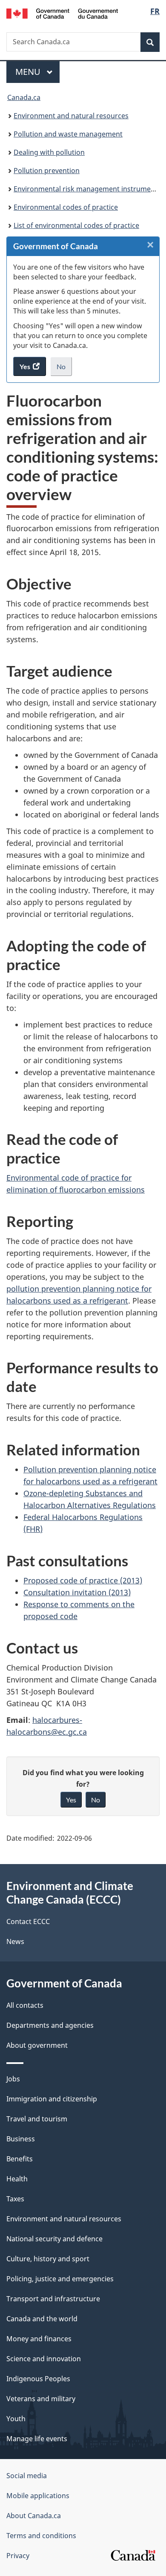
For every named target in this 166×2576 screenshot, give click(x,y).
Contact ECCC (28, 1921)
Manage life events (37, 2439)
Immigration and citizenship (52, 2099)
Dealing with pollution (49, 152)
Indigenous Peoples (38, 2379)
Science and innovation (44, 2359)
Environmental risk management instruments (87, 189)
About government (37, 2045)
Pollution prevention (47, 171)
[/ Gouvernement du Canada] (62, 13)
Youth (16, 2419)
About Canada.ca (34, 2516)
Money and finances (39, 2339)
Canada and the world (42, 2319)
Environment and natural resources (71, 116)
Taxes (15, 2199)
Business (21, 2139)
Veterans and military (41, 2399)
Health (17, 2179)
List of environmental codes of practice (76, 225)
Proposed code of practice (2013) (83, 1580)
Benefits (20, 2159)
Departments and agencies (50, 2025)
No (64, 369)
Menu (29, 72)
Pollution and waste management (68, 134)
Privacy (18, 2556)
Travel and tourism (37, 2119)
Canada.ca (24, 97)
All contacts (25, 2005)
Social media (27, 2476)
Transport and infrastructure (53, 2299)
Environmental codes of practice (66, 207)
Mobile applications (38, 2496)
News (15, 1941)
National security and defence (54, 2239)
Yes (71, 1800)
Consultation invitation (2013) (77, 1592)
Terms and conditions (41, 2536)
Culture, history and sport (48, 2259)
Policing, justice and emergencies (60, 2279)
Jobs (13, 2079)
